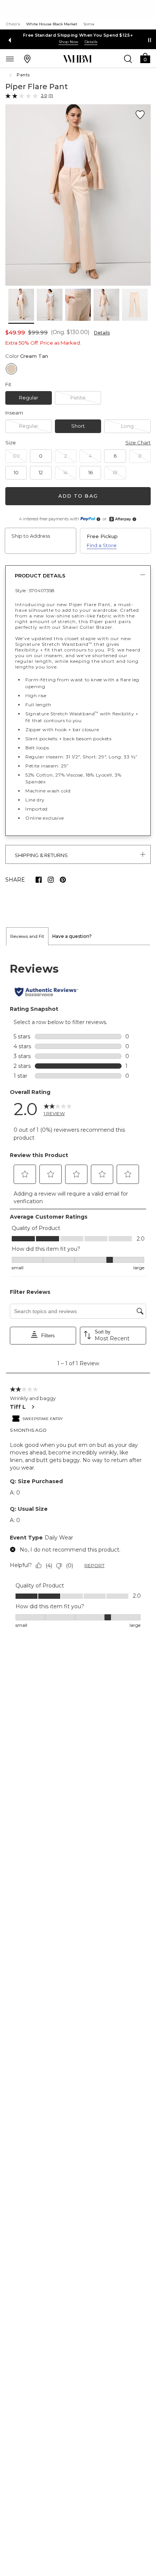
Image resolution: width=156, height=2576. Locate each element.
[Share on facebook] (39, 880)
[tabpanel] (78, 1296)
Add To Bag (78, 496)
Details (102, 333)
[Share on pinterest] (63, 880)
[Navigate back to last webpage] (11, 75)
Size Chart (138, 442)
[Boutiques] (27, 59)
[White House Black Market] (77, 59)
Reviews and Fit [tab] (27, 936)
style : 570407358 (35, 590)
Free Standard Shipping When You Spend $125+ (78, 35)
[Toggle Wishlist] (140, 115)
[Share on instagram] (51, 880)
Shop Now (69, 42)
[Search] (128, 59)
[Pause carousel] (150, 40)
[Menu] (10, 59)
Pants (23, 75)
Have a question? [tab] (72, 936)
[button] (145, 58)
